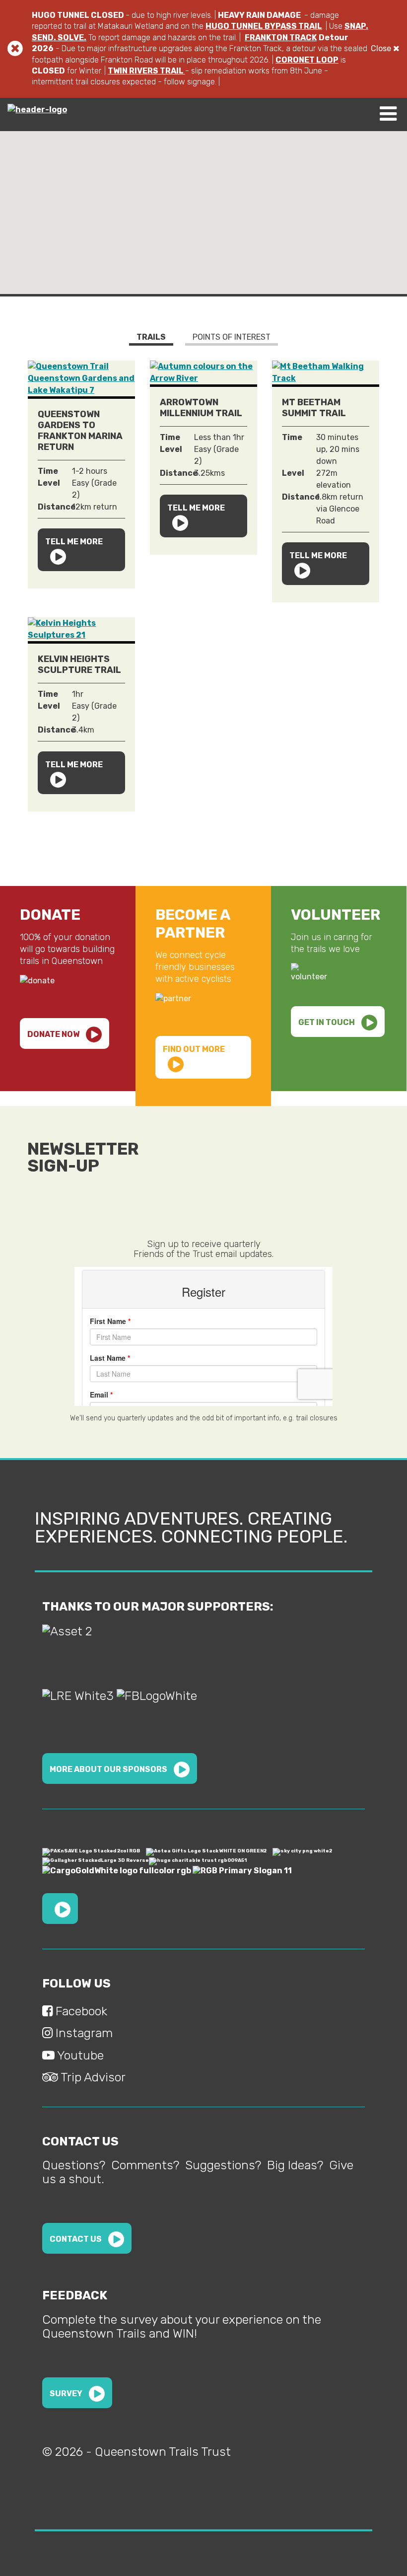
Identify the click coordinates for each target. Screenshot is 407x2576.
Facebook (80, 2011)
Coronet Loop (307, 60)
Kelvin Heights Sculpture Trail (79, 664)
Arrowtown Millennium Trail (201, 408)
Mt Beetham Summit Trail (314, 408)
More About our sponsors (109, 1769)
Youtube (79, 2055)
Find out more (194, 1049)
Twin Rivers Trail (146, 71)
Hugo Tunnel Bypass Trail (264, 26)
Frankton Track (281, 37)
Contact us (76, 2239)
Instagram (83, 2033)
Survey (67, 2393)
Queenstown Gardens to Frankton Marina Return (80, 431)
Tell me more (74, 542)
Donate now (54, 1034)
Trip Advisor (92, 2077)
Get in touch (327, 1022)
